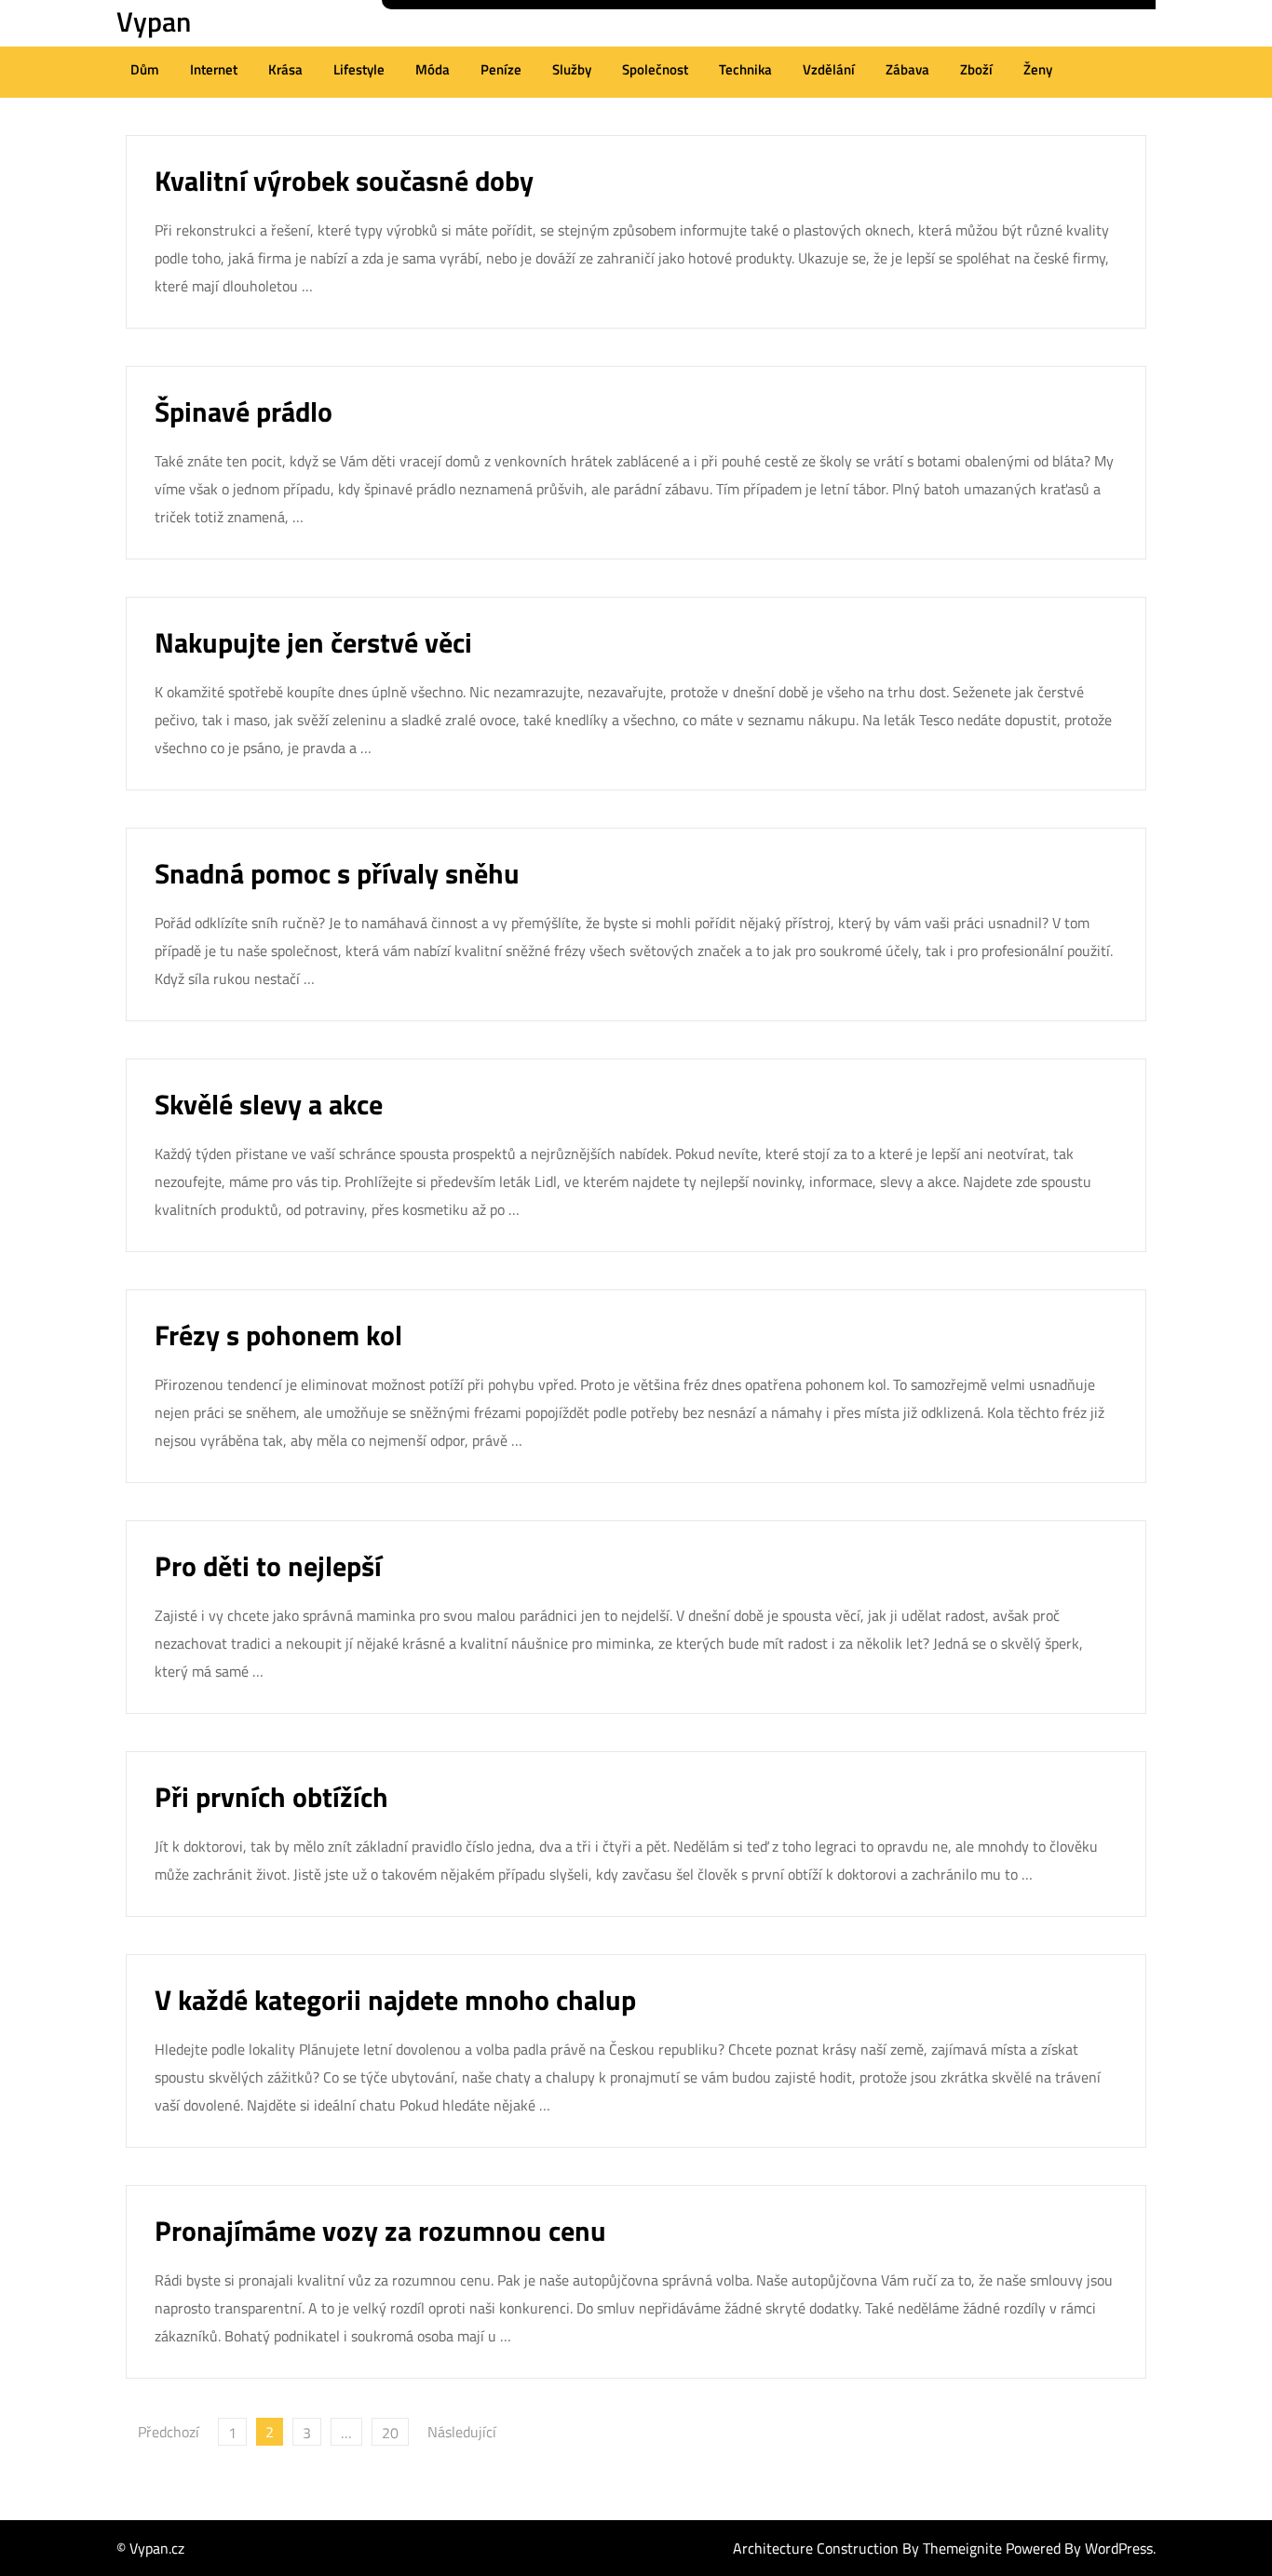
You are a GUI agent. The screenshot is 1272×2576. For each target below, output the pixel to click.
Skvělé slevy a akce (269, 1104)
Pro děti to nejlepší (268, 1566)
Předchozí (169, 2432)
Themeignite (962, 2548)
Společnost (655, 69)
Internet (214, 69)
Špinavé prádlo (244, 411)
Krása (285, 69)
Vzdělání (829, 69)
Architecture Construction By (828, 2548)
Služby (572, 69)
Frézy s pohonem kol (278, 1335)
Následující (462, 2432)
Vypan (154, 21)
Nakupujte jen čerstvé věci (313, 642)
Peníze (501, 69)
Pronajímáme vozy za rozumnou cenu (380, 2231)
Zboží (976, 69)
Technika (745, 69)
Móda (433, 69)
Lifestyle (359, 69)
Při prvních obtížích (271, 1797)
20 (390, 2433)
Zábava (907, 69)
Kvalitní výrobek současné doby (344, 181)
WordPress (1119, 2548)
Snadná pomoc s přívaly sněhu (337, 873)
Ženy (1038, 69)
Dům (145, 69)
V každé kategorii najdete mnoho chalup (395, 2000)
